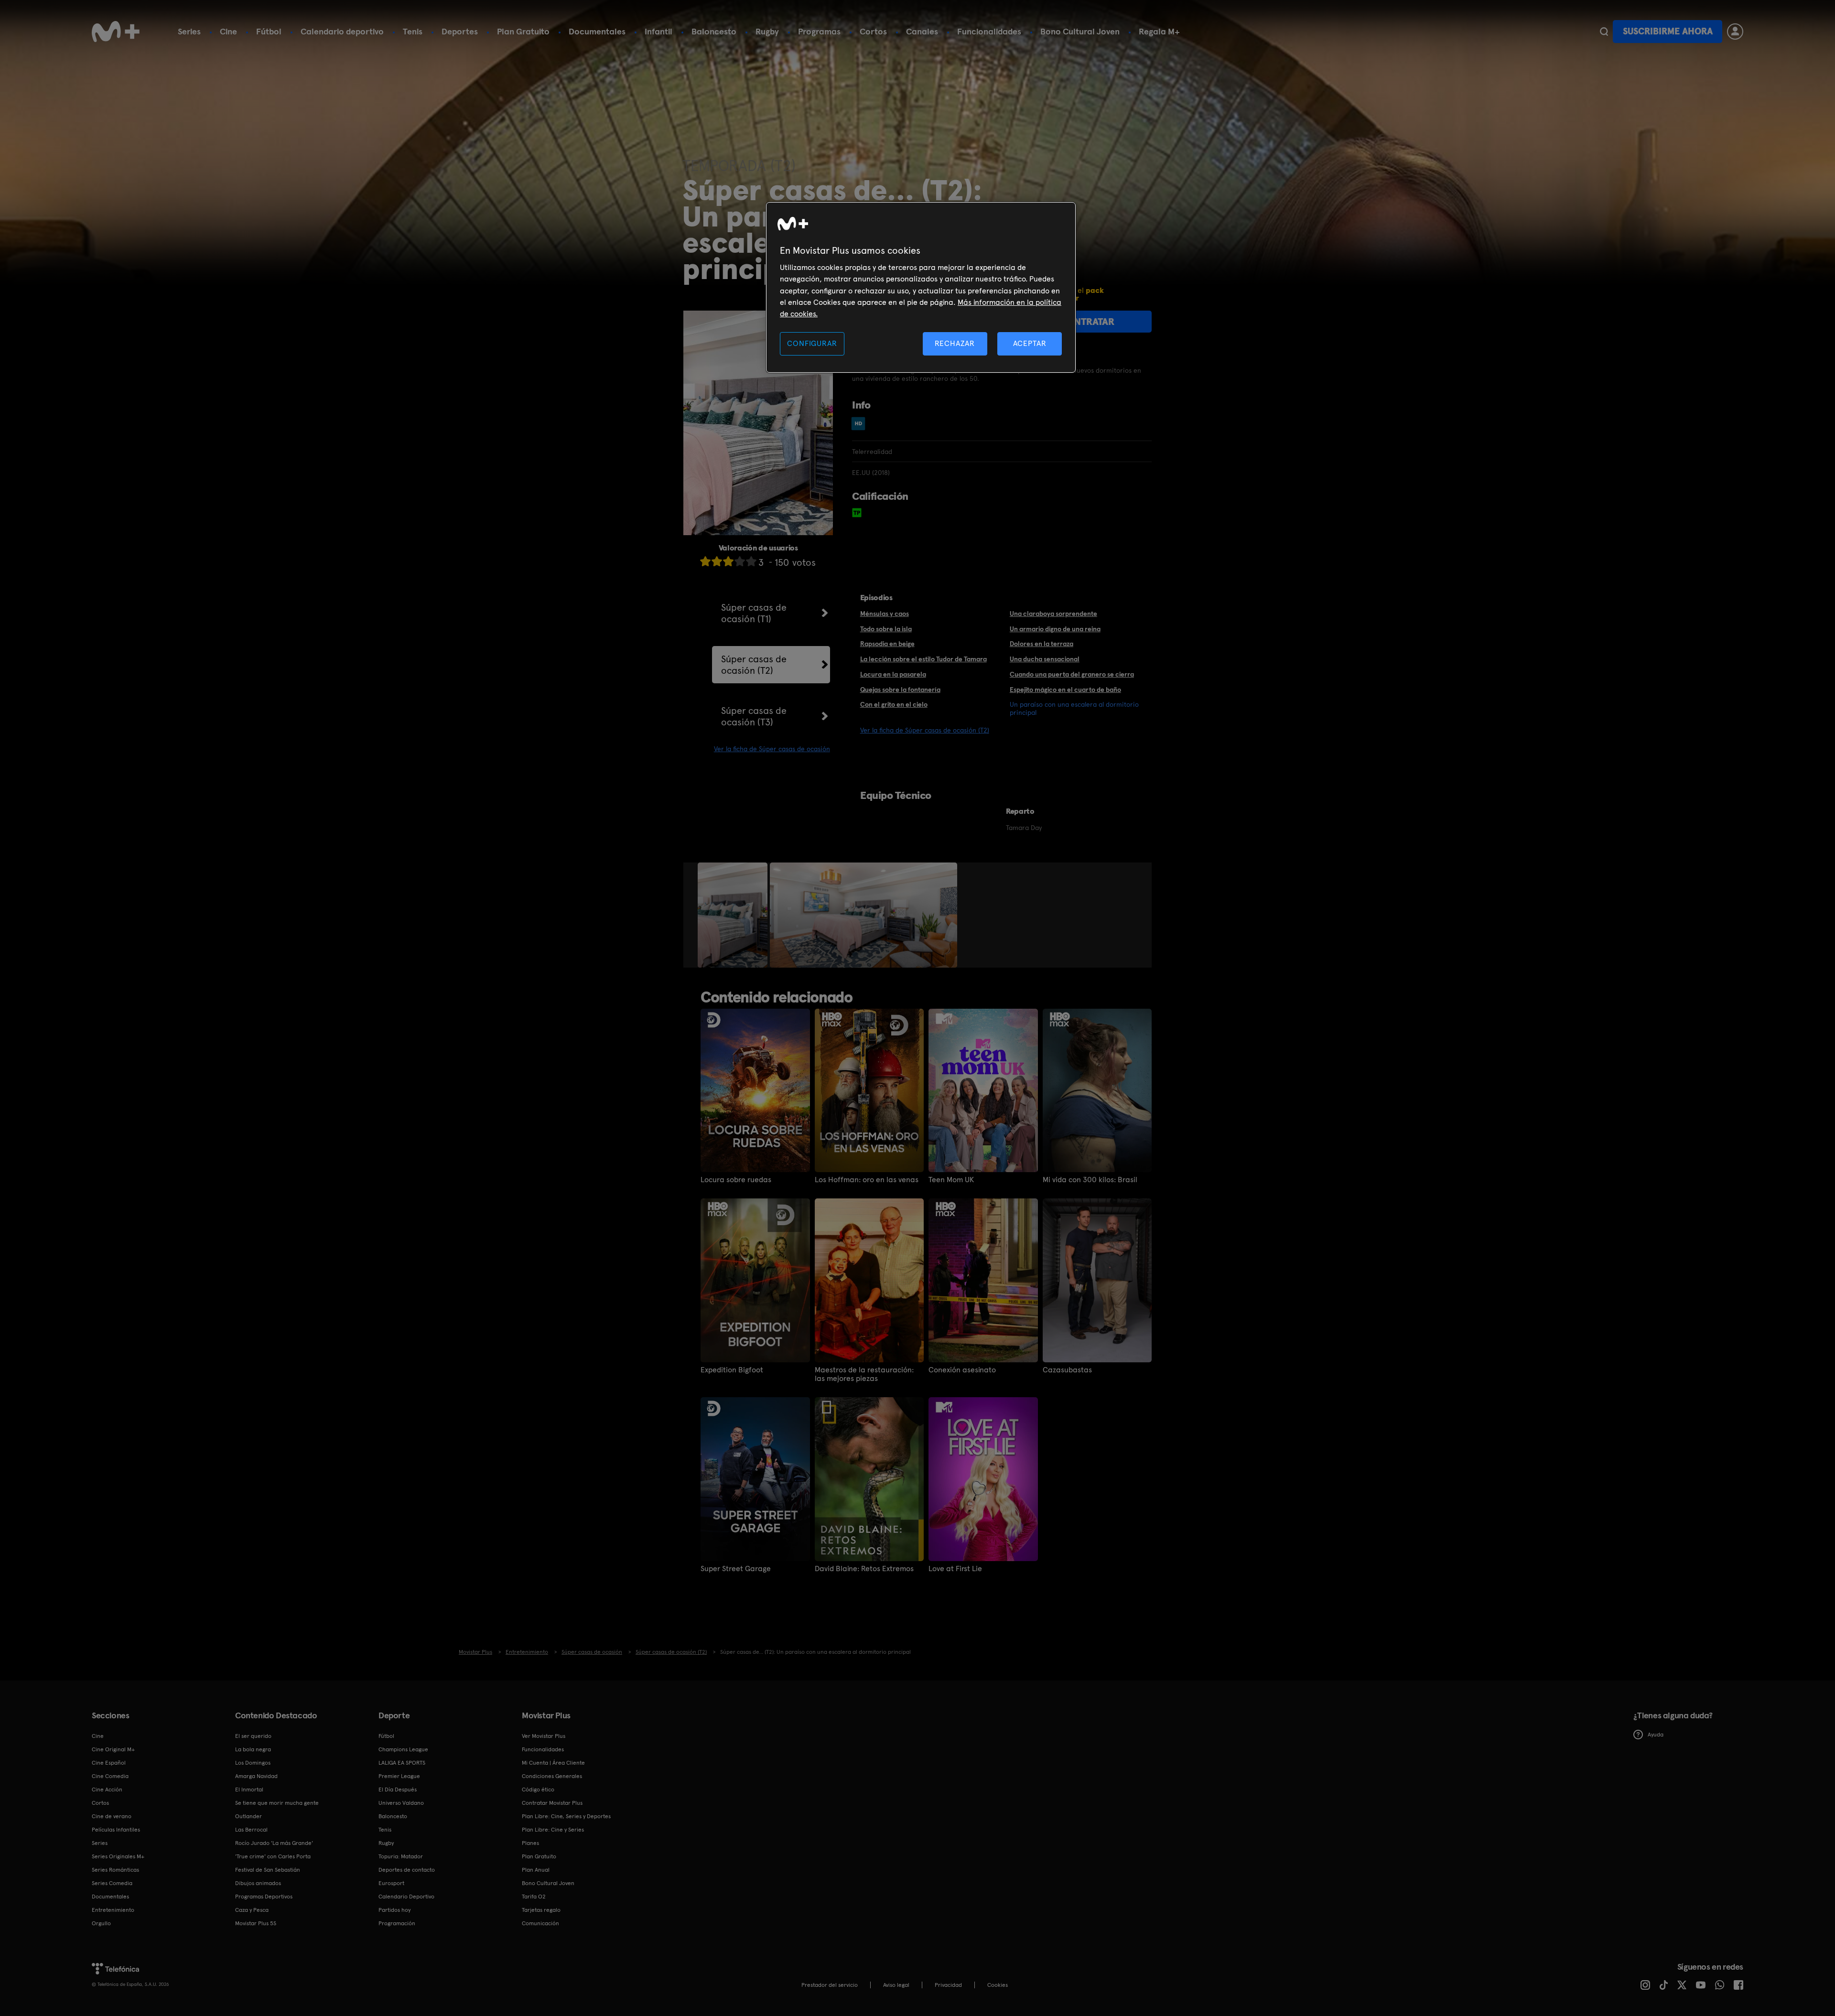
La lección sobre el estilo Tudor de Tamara (923, 659)
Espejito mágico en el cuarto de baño (1065, 690)
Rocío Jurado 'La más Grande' (274, 1843)
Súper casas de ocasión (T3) (754, 716)
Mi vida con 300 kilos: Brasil (1090, 1180)
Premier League (399, 1776)
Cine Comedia (110, 1776)
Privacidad (948, 1985)
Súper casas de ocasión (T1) (754, 613)
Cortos (873, 31)
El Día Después (398, 1790)
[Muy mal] (705, 561)
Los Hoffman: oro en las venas (867, 1180)
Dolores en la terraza (1042, 644)
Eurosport (391, 1883)
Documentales (597, 31)
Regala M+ (1159, 31)
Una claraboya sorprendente (1053, 614)
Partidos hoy (394, 1910)
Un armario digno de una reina (1055, 629)
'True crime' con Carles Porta (273, 1856)
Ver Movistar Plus (544, 1736)
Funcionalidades (989, 31)
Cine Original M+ (113, 1749)
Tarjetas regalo (541, 1910)
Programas (819, 31)
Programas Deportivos (264, 1897)
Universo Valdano (401, 1803)
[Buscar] (1604, 32)
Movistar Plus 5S (256, 1923)
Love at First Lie (955, 1569)
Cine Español (109, 1763)
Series (189, 31)
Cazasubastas (1067, 1370)
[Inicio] (116, 32)
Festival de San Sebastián (268, 1870)
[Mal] (717, 561)
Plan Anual (536, 1870)
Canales (922, 31)
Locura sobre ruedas (736, 1180)
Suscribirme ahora (1668, 31)
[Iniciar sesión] (1735, 32)
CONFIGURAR (812, 343)
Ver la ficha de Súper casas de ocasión (772, 749)
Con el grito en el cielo (894, 704)
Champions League (403, 1749)
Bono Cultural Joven (1080, 31)
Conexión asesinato (962, 1370)
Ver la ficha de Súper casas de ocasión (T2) (925, 730)
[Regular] (728, 561)
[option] (734, 915)
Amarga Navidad (256, 1776)
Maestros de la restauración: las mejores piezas (864, 1374)
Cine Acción (107, 1790)
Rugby (767, 31)
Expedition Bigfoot (732, 1370)
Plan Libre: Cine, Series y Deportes (566, 1816)
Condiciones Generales (552, 1776)
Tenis (413, 31)
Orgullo (101, 1923)
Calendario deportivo (342, 31)
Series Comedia (112, 1883)
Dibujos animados (258, 1883)
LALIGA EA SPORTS (402, 1763)
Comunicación (540, 1923)
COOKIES (998, 1985)
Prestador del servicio (830, 1985)
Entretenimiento (113, 1910)
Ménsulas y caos (885, 614)
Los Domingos (253, 1763)
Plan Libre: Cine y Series (553, 1830)
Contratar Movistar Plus (552, 1803)
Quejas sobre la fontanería (900, 690)
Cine (228, 31)
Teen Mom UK (951, 1180)
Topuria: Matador (401, 1856)
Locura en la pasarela (893, 674)
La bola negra (253, 1749)
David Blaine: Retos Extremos (864, 1569)
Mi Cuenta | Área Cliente (553, 1763)
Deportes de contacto (407, 1870)
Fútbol (269, 31)
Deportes (460, 31)
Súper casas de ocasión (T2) (754, 665)
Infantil (658, 31)
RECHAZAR (955, 343)
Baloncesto (714, 31)
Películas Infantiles (116, 1830)
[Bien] (740, 561)
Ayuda (1656, 1735)
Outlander (248, 1816)
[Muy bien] (751, 561)
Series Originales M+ (118, 1856)
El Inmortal (249, 1790)
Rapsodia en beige (887, 644)
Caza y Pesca (252, 1910)
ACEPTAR (1030, 343)
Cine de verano (112, 1816)
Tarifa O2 (534, 1897)
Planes (530, 1843)
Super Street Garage (736, 1569)
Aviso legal (896, 1985)
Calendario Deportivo (406, 1897)
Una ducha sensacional (1045, 659)
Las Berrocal (251, 1830)
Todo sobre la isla (886, 629)
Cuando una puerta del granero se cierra (1072, 674)
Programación (397, 1923)
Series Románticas (115, 1870)
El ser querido (253, 1736)
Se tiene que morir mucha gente (277, 1803)
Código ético (538, 1790)
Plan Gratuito (523, 31)
